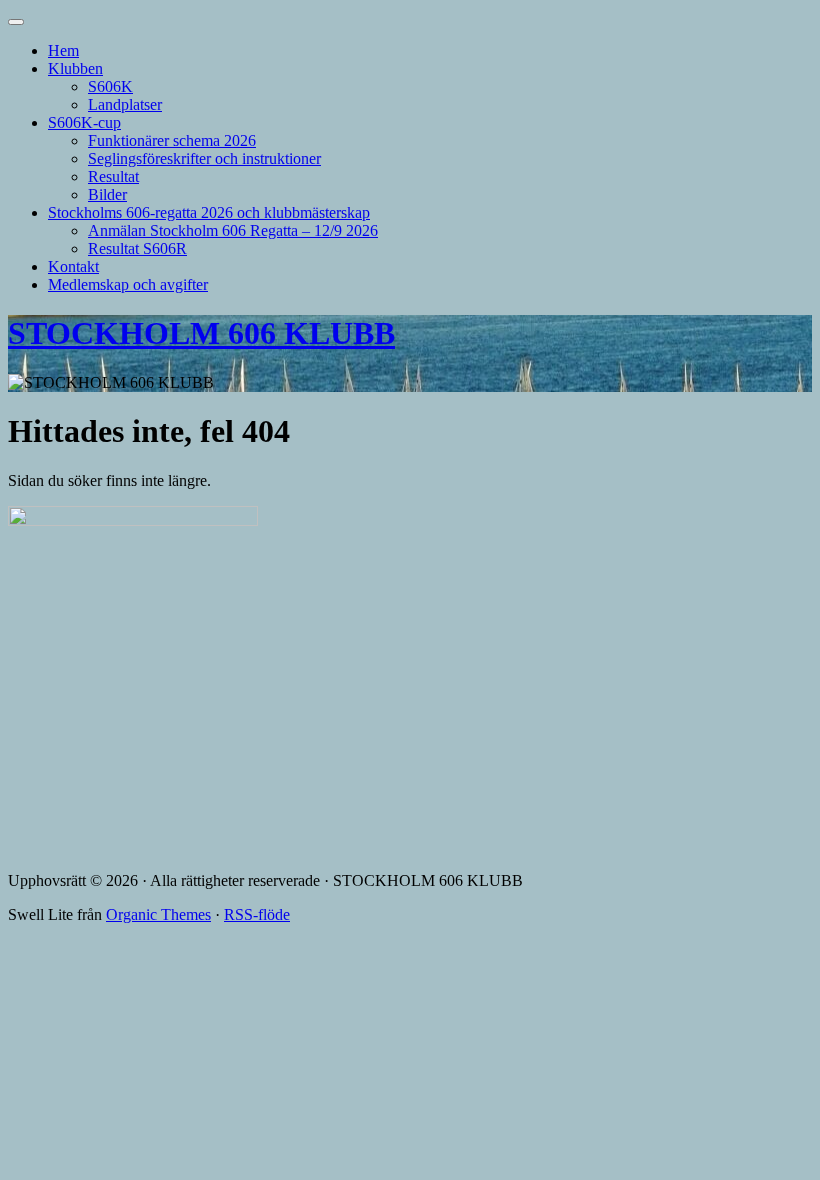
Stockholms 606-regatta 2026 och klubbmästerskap (209, 212)
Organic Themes (158, 914)
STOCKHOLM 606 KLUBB (201, 333)
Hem (63, 50)
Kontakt (73, 266)
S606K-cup (84, 122)
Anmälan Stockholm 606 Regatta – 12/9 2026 (233, 230)
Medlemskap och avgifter (128, 284)
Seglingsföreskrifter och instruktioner (204, 158)
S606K (110, 86)
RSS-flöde (257, 914)
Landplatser (125, 104)
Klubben (75, 68)
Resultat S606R (137, 248)
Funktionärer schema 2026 (172, 140)
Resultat (113, 176)
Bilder (107, 194)
